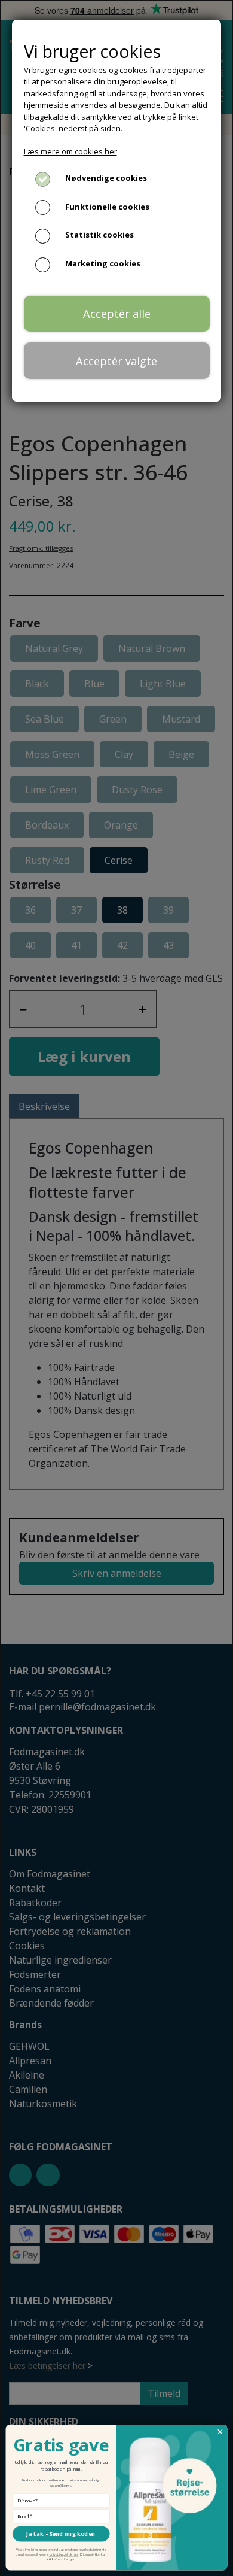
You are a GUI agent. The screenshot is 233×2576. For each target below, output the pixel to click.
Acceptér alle (117, 314)
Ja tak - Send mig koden (61, 2534)
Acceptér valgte (116, 361)
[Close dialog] (220, 2432)
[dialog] (116, 1288)
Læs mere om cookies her (70, 151)
